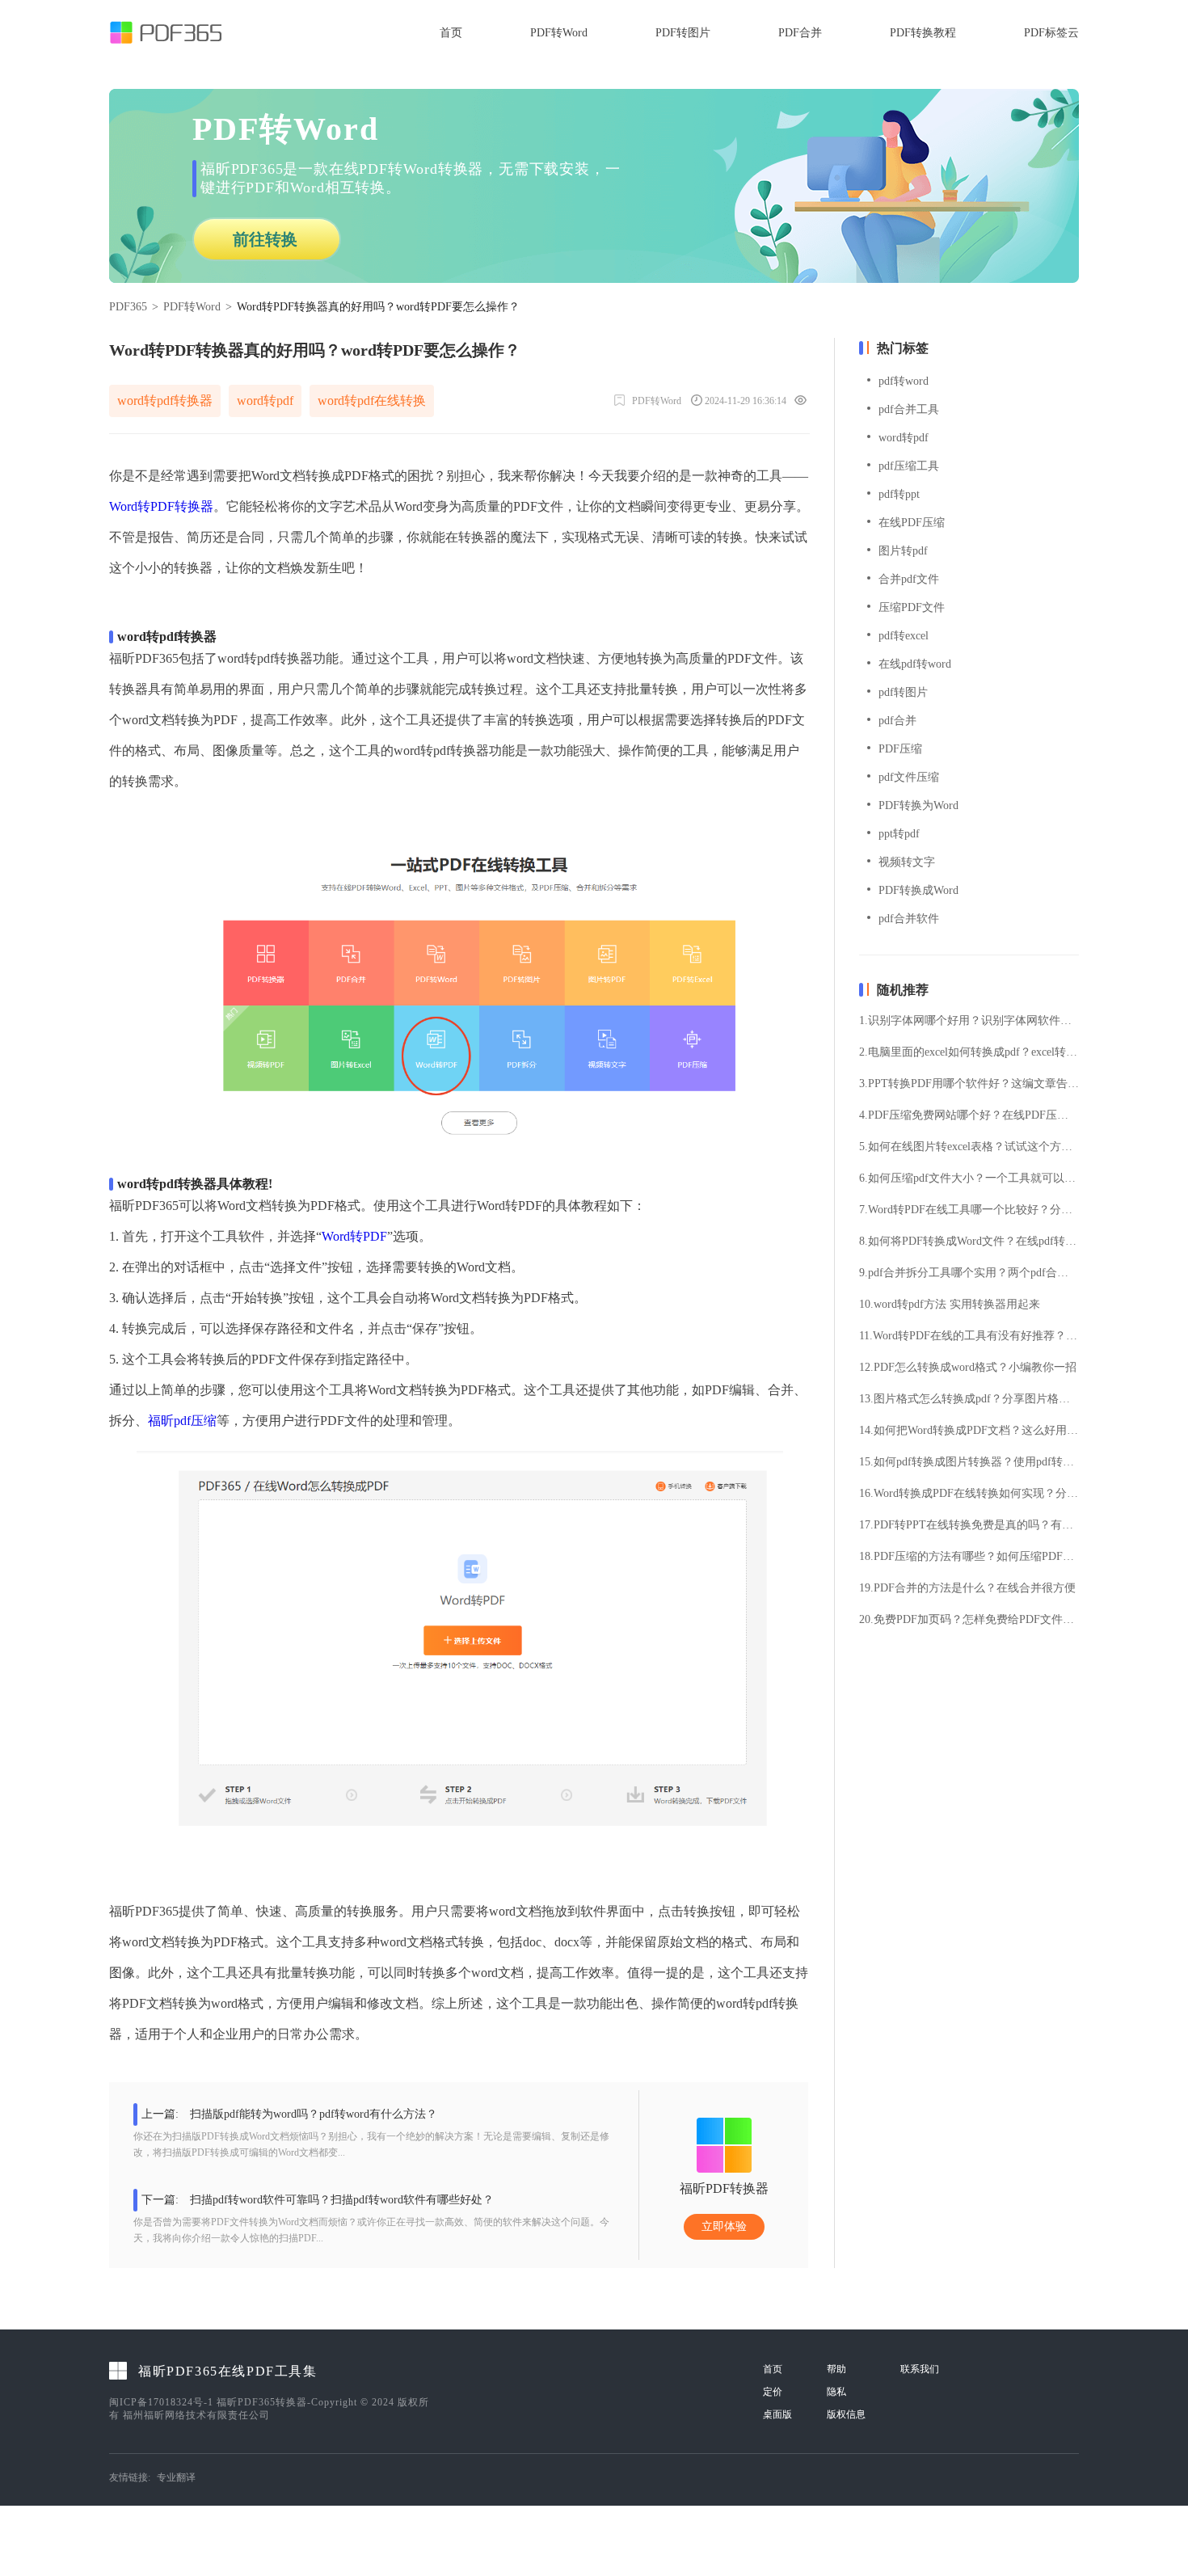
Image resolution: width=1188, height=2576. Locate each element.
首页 (451, 33)
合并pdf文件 (909, 579)
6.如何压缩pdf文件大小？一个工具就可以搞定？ (969, 1178)
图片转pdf (903, 551)
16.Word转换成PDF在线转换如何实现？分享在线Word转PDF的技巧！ (969, 1494)
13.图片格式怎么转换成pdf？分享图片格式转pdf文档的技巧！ (969, 1399)
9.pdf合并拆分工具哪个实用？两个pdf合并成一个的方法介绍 (969, 1273)
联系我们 (920, 2369)
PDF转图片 (683, 33)
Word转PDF (354, 1236)
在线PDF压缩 (912, 523)
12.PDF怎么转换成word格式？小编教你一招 (968, 1368)
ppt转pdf (899, 834)
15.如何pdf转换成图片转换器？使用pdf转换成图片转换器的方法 (969, 1462)
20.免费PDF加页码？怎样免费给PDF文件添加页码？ (969, 1620)
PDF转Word (559, 33)
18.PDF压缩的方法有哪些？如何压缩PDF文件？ (969, 1557)
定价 (773, 2392)
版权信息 (846, 2414)
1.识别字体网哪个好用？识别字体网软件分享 (969, 1021)
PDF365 (128, 307)
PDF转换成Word (918, 890)
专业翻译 (176, 2477)
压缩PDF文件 (912, 607)
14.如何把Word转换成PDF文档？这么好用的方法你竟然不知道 (969, 1431)
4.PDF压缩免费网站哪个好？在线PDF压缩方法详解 (969, 1115)
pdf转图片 (903, 692)
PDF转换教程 (923, 33)
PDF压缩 (900, 749)
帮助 (836, 2369)
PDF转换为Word (918, 805)
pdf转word (904, 381)
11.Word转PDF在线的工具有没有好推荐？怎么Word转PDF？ (969, 1336)
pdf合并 (897, 721)
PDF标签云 (1051, 33)
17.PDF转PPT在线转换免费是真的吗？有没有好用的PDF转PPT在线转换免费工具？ (969, 1525)
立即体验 (724, 2226)
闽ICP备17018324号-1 (161, 2402)
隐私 (836, 2392)
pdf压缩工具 (909, 466)
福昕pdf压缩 (182, 1421)
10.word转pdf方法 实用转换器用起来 (950, 1305)
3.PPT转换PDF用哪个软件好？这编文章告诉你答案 (969, 1084)
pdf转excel (904, 636)
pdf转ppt (899, 494)
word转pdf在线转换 (372, 401)
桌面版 (777, 2414)
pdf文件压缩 (909, 777)
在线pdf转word (915, 664)
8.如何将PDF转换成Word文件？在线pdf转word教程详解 (969, 1242)
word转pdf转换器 (165, 401)
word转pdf (265, 401)
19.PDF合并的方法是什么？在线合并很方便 (967, 1588)
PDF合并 (800, 33)
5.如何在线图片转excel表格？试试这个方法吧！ (969, 1147)
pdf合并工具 (909, 409)
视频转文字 (907, 862)
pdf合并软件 (909, 919)
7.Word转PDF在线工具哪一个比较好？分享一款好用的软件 (969, 1210)
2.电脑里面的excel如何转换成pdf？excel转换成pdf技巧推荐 (969, 1052)
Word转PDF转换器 (161, 506)
